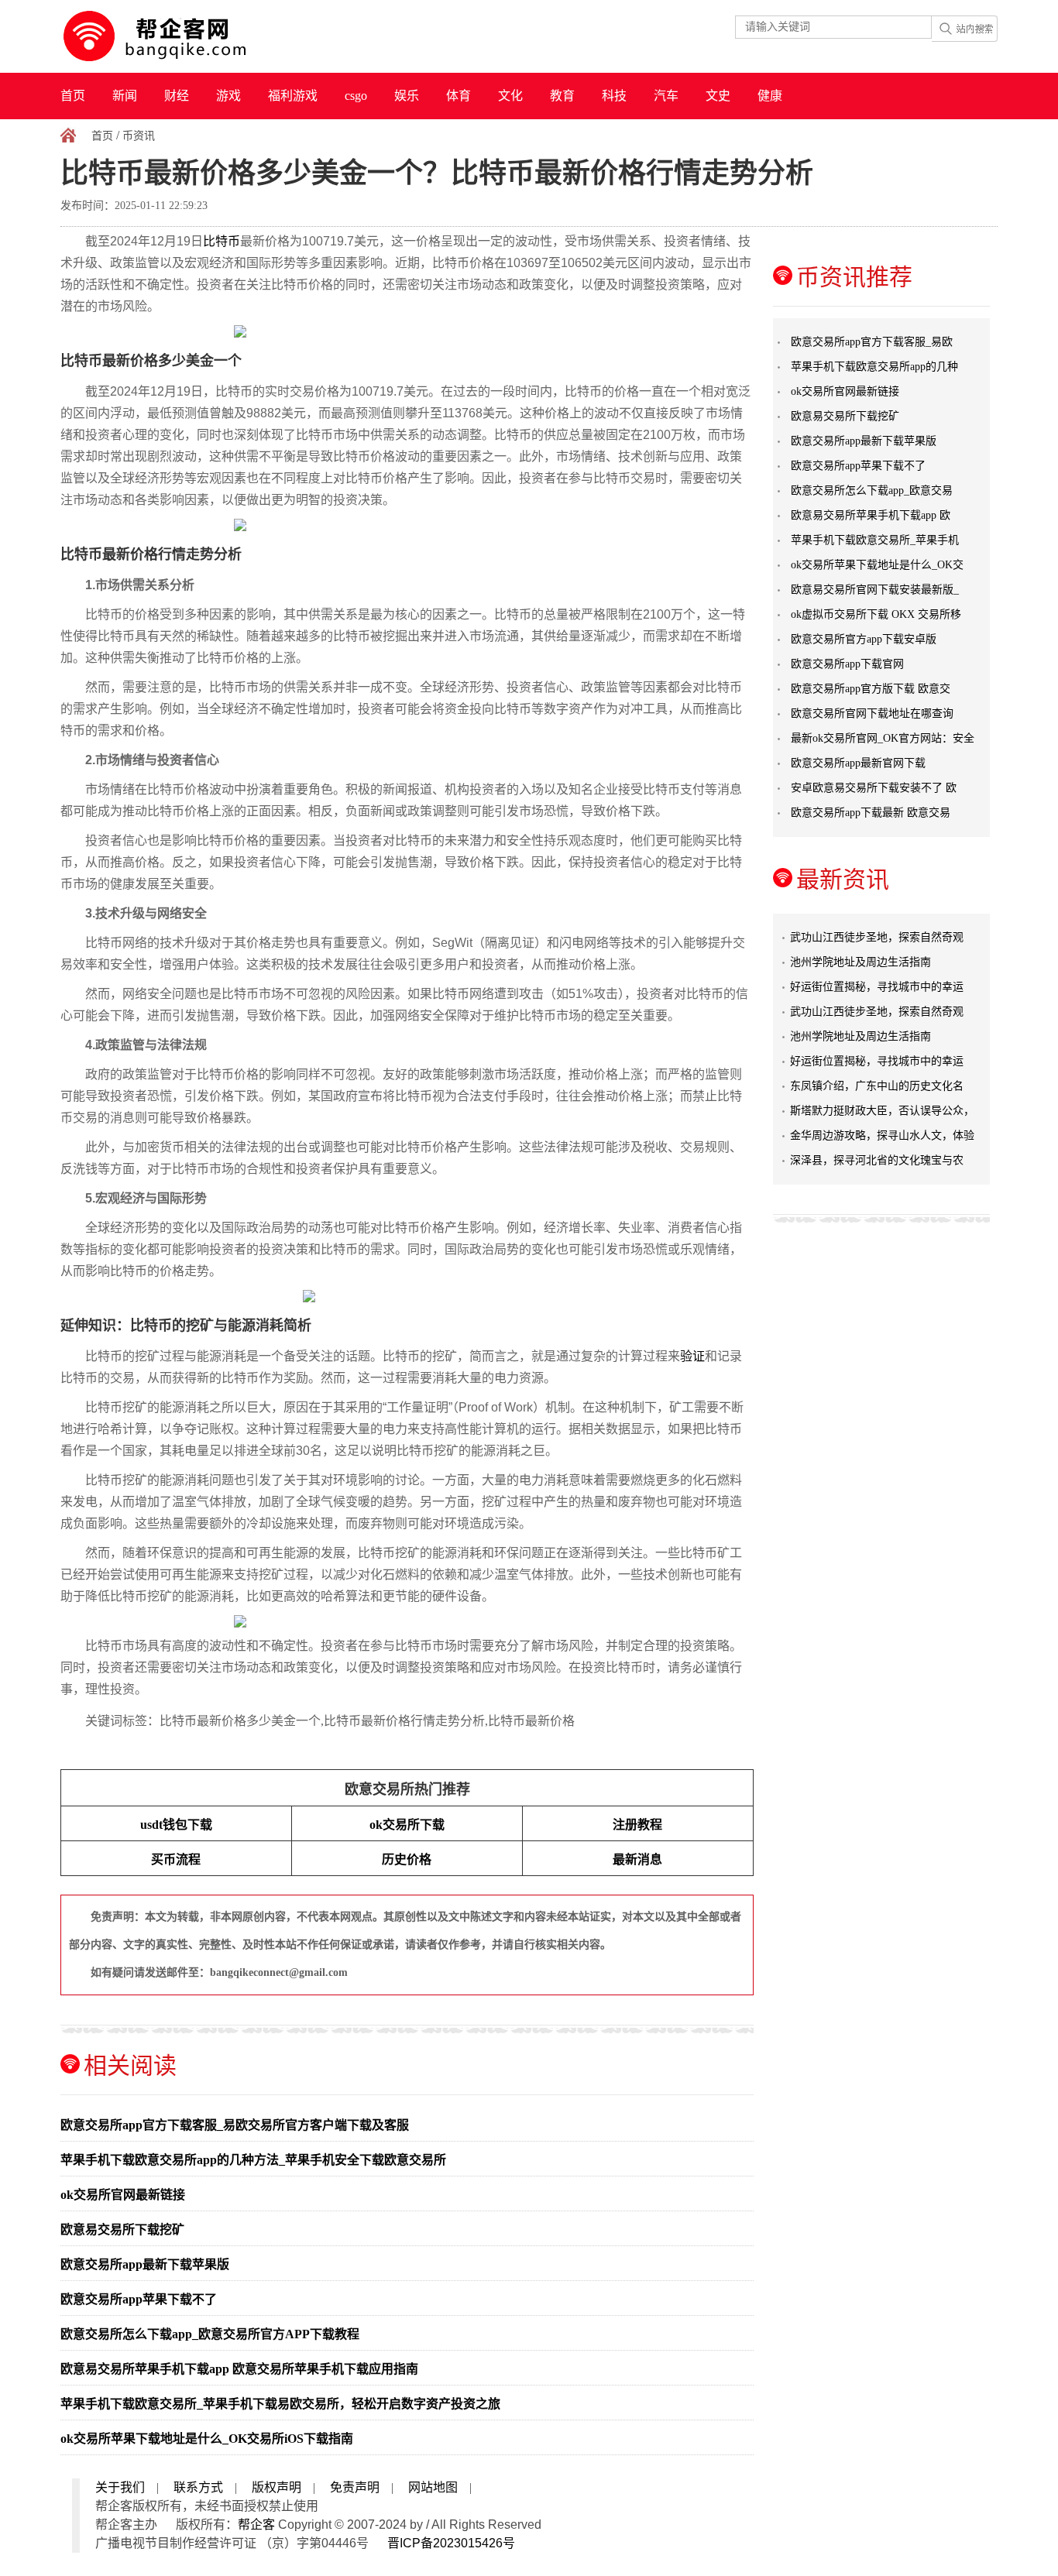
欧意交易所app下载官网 (847, 664)
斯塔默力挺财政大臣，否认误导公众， (882, 1111)
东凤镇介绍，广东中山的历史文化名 (877, 1086)
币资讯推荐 (854, 277)
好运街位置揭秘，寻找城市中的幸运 (877, 987)
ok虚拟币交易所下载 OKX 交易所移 (876, 614)
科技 (614, 96)
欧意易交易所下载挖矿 (122, 2230)
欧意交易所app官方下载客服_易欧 (872, 342)
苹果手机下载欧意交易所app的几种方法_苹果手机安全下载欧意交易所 (253, 2160)
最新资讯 (843, 879)
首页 (73, 96)
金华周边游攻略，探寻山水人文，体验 (882, 1135)
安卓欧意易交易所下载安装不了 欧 (874, 788)
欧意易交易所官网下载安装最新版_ (875, 590)
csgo (356, 96)
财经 (177, 96)
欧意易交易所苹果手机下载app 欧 (871, 515)
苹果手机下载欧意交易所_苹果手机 (875, 540)
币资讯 (139, 136)
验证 (692, 1356)
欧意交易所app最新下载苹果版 (145, 2264)
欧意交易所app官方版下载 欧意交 (871, 689)
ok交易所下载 (407, 1825)
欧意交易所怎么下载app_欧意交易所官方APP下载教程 (210, 2334)
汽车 (666, 96)
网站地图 (433, 2487)
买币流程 (176, 1859)
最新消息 (637, 1859)
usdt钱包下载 (176, 1825)
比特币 (222, 241)
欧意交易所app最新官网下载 (858, 763)
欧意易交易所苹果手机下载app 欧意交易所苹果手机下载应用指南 (239, 2369)
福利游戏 (293, 96)
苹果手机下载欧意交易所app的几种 (874, 367)
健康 (770, 96)
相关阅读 (130, 2065)
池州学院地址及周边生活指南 (860, 962)
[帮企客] (185, 36)
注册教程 (637, 1825)
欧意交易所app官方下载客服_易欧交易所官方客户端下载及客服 (235, 2125)
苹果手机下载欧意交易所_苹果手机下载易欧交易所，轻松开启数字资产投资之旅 (280, 2404)
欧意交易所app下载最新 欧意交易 (871, 813)
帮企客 (256, 2525)
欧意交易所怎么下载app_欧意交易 (872, 491)
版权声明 (277, 2487)
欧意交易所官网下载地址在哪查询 (872, 713)
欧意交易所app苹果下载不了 (139, 2299)
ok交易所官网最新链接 (123, 2195)
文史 (718, 96)
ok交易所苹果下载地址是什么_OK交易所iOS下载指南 (207, 2439)
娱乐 (407, 96)
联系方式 (198, 2487)
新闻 (125, 96)
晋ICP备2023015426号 (451, 2543)
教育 (562, 96)
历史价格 (407, 1859)
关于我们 (120, 2487)
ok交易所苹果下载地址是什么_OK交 (877, 565)
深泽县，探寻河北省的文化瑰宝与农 (877, 1160)
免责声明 (355, 2487)
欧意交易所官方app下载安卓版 (864, 639)
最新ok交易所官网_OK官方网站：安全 (883, 738)
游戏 (228, 96)
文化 (510, 96)
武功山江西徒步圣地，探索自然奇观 (877, 937)
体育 (459, 96)
